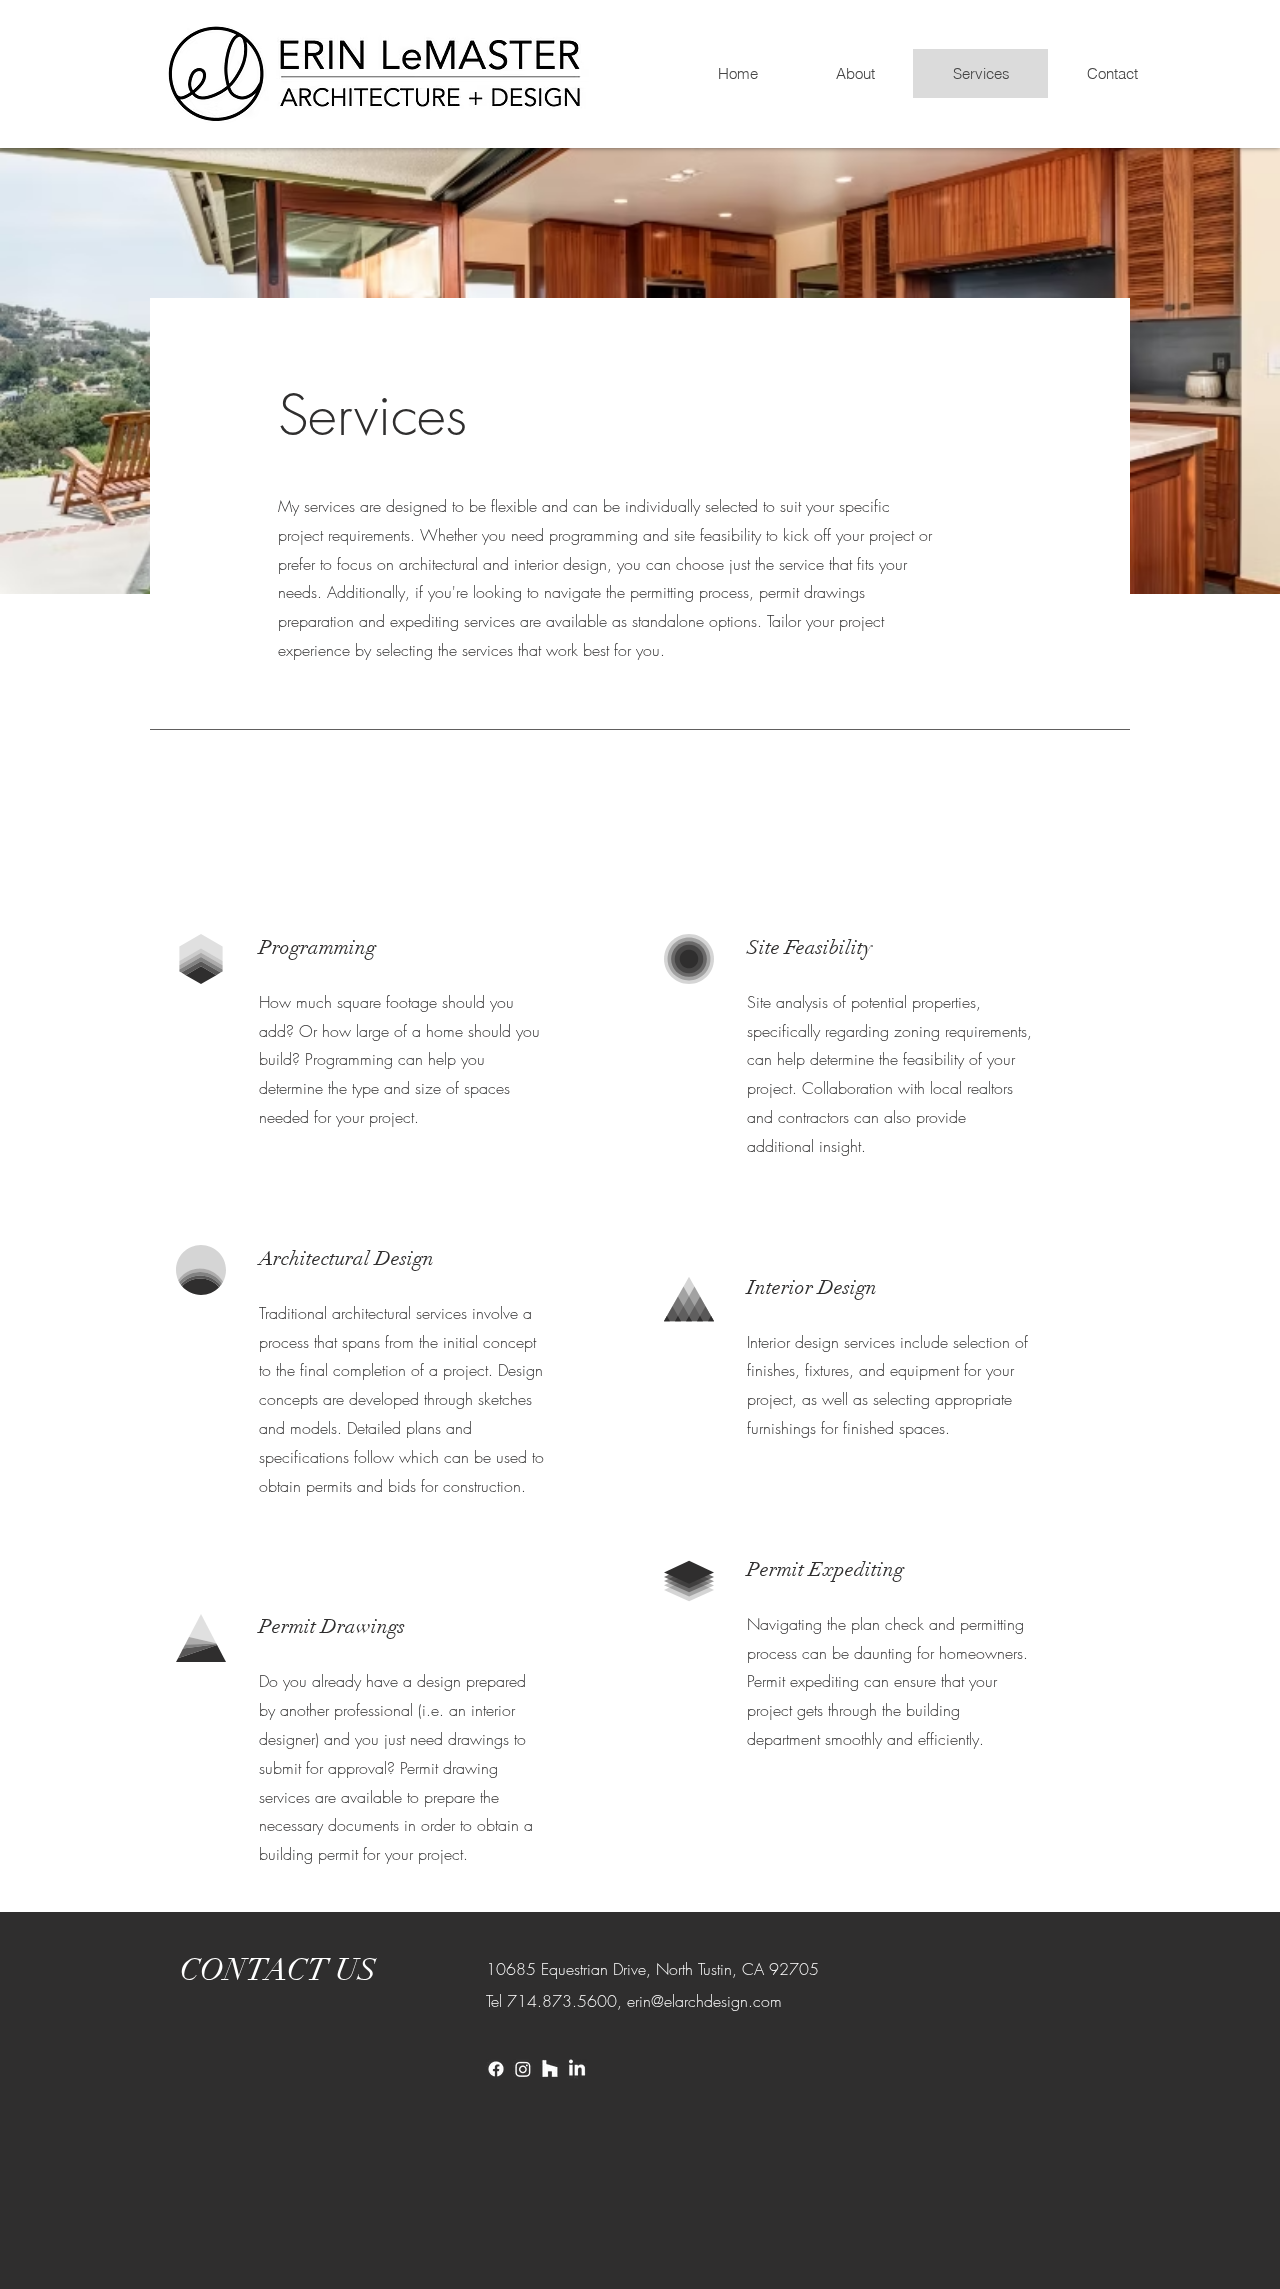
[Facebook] (496, 2069)
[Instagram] (523, 2069)
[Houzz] (550, 2069)
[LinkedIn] (577, 2069)
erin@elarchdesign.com (704, 2001)
